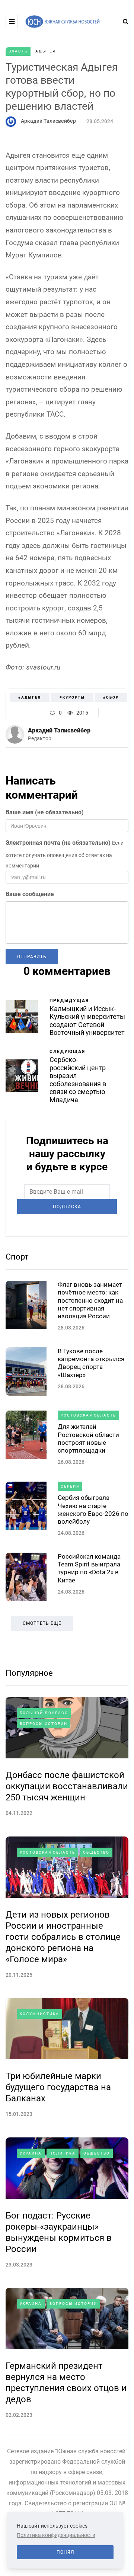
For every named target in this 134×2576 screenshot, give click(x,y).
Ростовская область (88, 1415)
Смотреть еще (42, 1623)
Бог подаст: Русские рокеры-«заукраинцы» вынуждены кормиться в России (59, 2232)
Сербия (70, 1486)
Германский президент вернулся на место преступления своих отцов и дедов (66, 2383)
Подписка (67, 1207)
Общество (96, 1852)
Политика (63, 2153)
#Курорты (72, 697)
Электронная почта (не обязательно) (58, 843)
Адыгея (45, 51)
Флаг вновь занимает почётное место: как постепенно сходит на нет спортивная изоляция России (90, 1300)
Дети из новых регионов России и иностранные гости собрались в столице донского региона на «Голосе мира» (63, 1937)
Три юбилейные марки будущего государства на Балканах (58, 2087)
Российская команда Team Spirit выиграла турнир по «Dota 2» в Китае (89, 1568)
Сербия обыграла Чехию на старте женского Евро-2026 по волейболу (93, 1510)
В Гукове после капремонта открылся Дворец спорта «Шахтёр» (91, 1363)
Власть (18, 51)
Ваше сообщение (30, 894)
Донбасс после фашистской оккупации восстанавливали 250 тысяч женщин (67, 1786)
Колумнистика (39, 2014)
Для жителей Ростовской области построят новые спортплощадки (88, 1438)
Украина (31, 2153)
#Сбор (111, 697)
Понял (65, 2552)
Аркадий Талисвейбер (48, 121)
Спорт (17, 1257)
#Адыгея (30, 697)
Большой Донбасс (44, 1713)
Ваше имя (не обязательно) (45, 812)
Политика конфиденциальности (56, 2535)
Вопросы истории (44, 1724)
